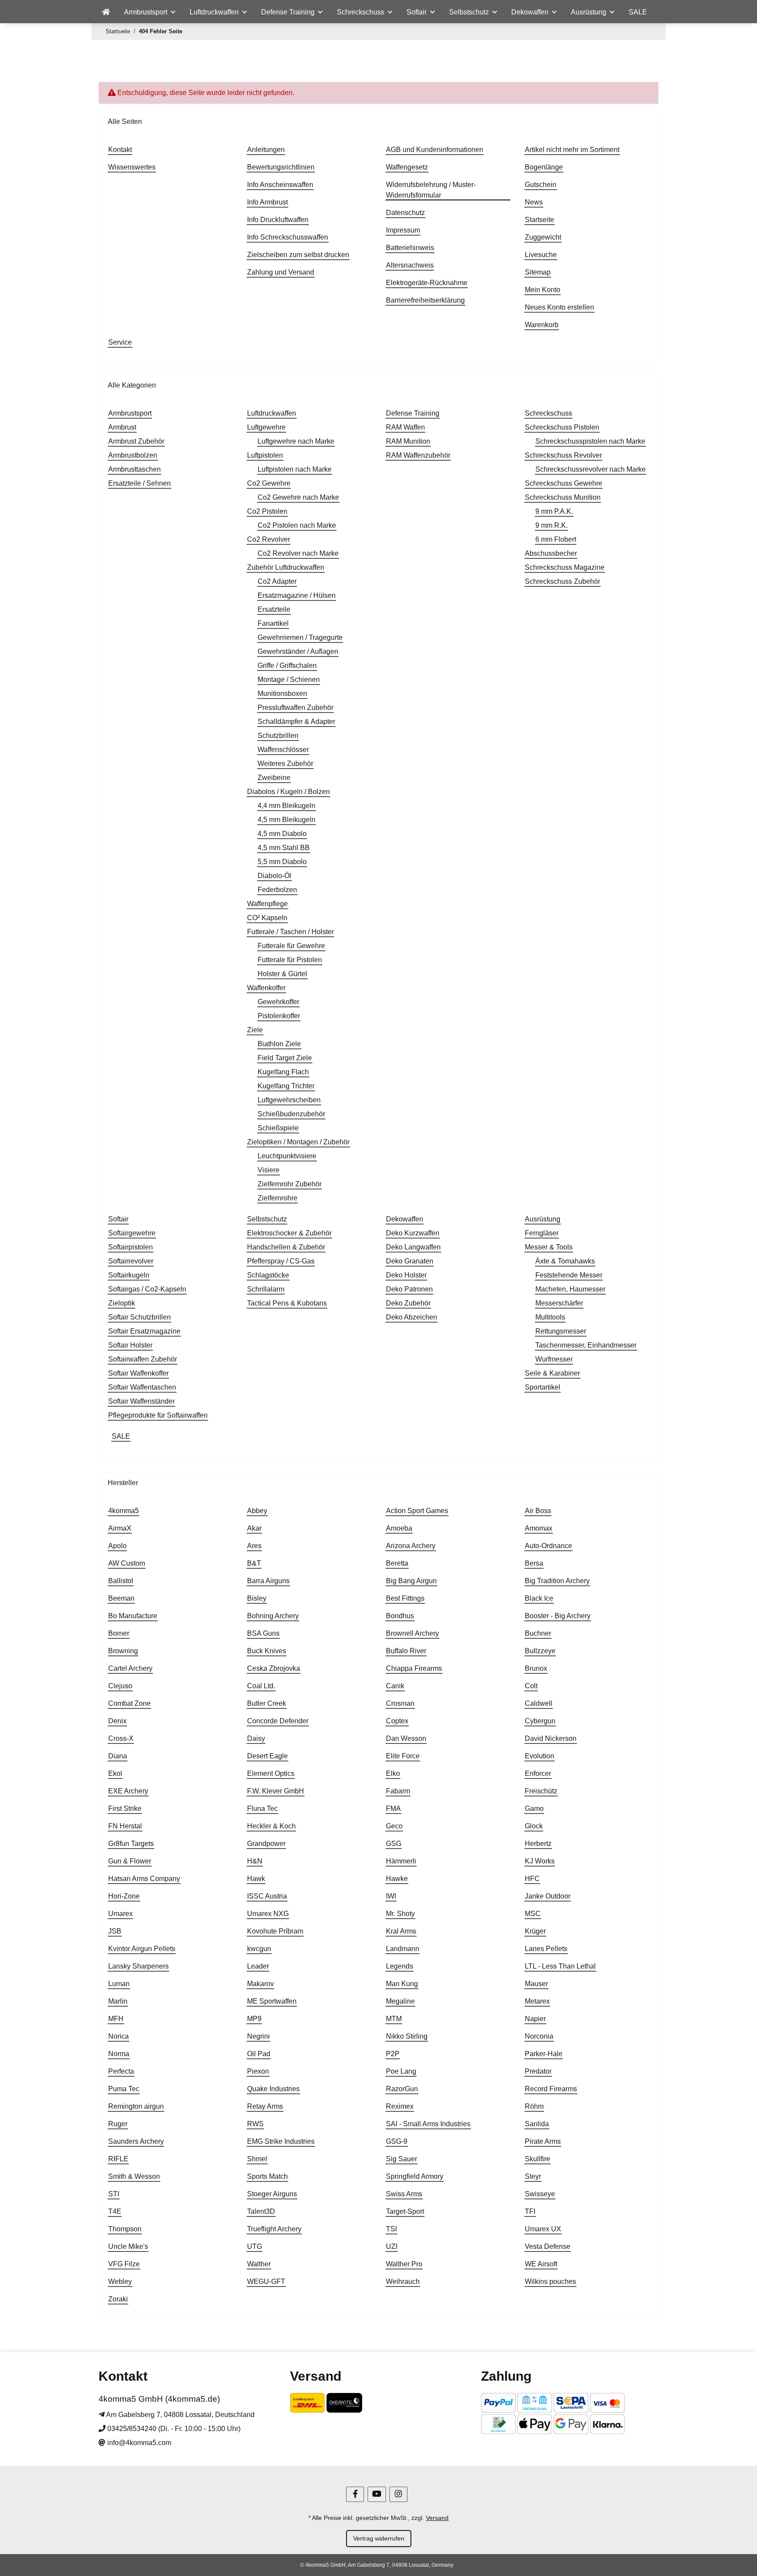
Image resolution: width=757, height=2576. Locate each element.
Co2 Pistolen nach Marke (297, 525)
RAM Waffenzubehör (418, 455)
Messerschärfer (559, 1303)
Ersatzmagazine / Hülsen (297, 595)
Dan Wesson (406, 1738)
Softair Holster (130, 1345)
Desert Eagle (267, 1756)
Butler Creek (267, 1703)
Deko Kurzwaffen (413, 1233)
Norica (119, 2036)
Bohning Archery (273, 1616)
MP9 (254, 2019)
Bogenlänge (544, 167)
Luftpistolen (265, 455)
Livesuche (541, 255)
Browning (123, 1651)
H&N (255, 1861)
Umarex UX (543, 2229)
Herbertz (538, 1844)
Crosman (400, 1703)
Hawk (256, 1879)
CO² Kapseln (267, 918)
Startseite (539, 220)
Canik (395, 1686)
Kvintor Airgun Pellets (142, 1949)
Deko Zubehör (408, 1303)
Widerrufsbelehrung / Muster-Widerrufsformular (431, 190)
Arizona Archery (411, 1546)
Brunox (536, 1668)
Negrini (258, 2036)
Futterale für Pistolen (290, 960)
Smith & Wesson (134, 2176)
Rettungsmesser (561, 1331)
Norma (119, 2054)
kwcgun (259, 1949)
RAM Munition (408, 441)
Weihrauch (403, 2281)
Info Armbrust (267, 202)
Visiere (269, 1170)
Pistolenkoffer (279, 1016)
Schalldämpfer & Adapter (296, 722)
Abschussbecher (551, 553)
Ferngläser (542, 1233)
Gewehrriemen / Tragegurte (300, 637)
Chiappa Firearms (414, 1668)
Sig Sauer (401, 2159)
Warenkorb (542, 325)
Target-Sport (405, 2211)
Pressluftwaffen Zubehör (295, 708)
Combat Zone (129, 1703)
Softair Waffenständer (141, 1401)
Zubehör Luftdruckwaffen (286, 567)
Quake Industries (273, 2089)
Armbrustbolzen (133, 455)
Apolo (117, 1546)
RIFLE (118, 2159)
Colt (531, 1686)
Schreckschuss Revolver (563, 455)
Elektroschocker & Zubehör (289, 1233)
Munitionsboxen (282, 693)
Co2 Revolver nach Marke (298, 553)
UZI (392, 2246)
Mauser (536, 1984)
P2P (393, 2054)
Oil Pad (259, 2054)
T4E (115, 2211)
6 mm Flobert (556, 539)
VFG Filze (124, 2264)
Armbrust (122, 427)
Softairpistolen (131, 1247)
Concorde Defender (278, 1721)
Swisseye (540, 2194)
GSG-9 (397, 2141)
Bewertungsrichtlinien (281, 167)
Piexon (258, 2071)
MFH (116, 2019)
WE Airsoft (541, 2264)
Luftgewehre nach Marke (296, 441)
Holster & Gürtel (282, 974)
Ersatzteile (274, 609)
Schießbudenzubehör (291, 1114)
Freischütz (541, 1791)
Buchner (538, 1633)
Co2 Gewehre (269, 483)
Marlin (118, 2001)
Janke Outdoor (548, 1896)
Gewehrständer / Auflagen (298, 651)
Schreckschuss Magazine (565, 567)
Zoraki (118, 2299)
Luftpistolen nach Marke (295, 469)
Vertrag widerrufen (379, 2538)
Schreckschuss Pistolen (562, 427)
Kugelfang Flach (283, 1072)
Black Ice (539, 1598)
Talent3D (261, 2211)
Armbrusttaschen (134, 469)
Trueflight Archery (274, 2229)
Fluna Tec (262, 1808)
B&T (254, 1563)
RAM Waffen (405, 427)
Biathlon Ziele (279, 1044)
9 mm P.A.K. (554, 511)
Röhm (534, 2106)
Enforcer (538, 1773)
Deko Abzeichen (412, 1317)
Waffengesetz (407, 167)
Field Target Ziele (285, 1058)
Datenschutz (405, 213)
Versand (437, 2518)
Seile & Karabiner (552, 1373)
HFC (532, 1879)
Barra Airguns (268, 1581)
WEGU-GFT (266, 2281)
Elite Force (403, 1756)
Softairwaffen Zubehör (143, 1359)
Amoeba (399, 1528)
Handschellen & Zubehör (286, 1247)
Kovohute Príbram (275, 1931)
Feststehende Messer (569, 1275)
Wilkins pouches (550, 2281)
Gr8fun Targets (131, 1844)
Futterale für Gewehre (291, 946)
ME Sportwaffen (272, 2001)
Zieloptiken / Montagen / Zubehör (298, 1142)
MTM (394, 2019)
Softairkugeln (129, 1275)
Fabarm (398, 1791)
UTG (255, 2246)
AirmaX (120, 1528)
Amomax (539, 1528)
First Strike (125, 1808)
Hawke (397, 1879)
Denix (117, 1721)
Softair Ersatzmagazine (144, 1331)
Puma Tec (124, 2089)
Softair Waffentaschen (142, 1387)
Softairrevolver (131, 1261)
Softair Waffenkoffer (138, 1373)
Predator (538, 2071)
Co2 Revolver (269, 539)
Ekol (115, 1773)
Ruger (118, 2124)
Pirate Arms (543, 2141)
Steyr (533, 2176)
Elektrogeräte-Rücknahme (427, 283)
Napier (535, 2019)
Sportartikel (543, 1387)
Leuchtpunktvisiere (287, 1156)
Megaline (400, 2001)
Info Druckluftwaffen (278, 220)
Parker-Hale (544, 2054)
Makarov (260, 1984)
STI (114, 2194)
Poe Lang (401, 2071)
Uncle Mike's (128, 2246)
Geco (394, 1826)
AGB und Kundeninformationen (435, 150)
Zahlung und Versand (281, 272)
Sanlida (537, 2124)
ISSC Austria (267, 1896)
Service (120, 342)
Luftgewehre (266, 427)
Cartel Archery (130, 1668)
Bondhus (400, 1616)
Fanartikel (273, 623)
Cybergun (540, 1721)
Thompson (125, 2229)
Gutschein (541, 185)
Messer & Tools (549, 1247)
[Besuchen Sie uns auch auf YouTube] (377, 2494)
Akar (254, 1528)
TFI (530, 2211)
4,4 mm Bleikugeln (287, 806)
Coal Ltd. (261, 1686)
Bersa (534, 1563)
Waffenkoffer (266, 988)
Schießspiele (278, 1128)
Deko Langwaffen (413, 1247)
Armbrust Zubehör (136, 441)
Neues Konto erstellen (559, 307)
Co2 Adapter (277, 581)
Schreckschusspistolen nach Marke (590, 441)
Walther (259, 2264)
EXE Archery (128, 1791)
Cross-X (121, 1738)
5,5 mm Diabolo (282, 862)
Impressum (403, 230)
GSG (394, 1844)
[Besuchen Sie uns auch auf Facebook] (355, 2494)
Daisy (256, 1738)
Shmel (257, 2159)
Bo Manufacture (133, 1616)
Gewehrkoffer (278, 1002)
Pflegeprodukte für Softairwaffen (158, 1415)
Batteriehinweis (410, 248)
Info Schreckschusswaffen (288, 237)
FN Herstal (125, 1826)
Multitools (550, 1317)
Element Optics (271, 1773)
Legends (400, 1966)
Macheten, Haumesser (570, 1289)
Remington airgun (136, 2106)
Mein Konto (543, 290)
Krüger (535, 1931)
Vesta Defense (548, 2246)
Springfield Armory (415, 2176)
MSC (533, 1914)
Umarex (120, 1914)
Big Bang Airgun (411, 1581)
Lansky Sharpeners (138, 1966)
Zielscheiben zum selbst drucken (298, 255)
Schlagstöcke (268, 1275)
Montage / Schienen (289, 679)
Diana (118, 1756)
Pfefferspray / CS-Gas (281, 1261)
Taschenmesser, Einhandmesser (586, 1345)
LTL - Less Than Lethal (560, 1966)
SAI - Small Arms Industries (428, 2124)
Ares (254, 1546)
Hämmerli (401, 1861)
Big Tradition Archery (557, 1581)
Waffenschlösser (283, 750)
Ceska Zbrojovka (274, 1668)
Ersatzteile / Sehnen (140, 483)
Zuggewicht (543, 237)
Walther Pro (404, 2264)
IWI (391, 1896)
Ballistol (121, 1581)
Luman (119, 1984)
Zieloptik (122, 1303)
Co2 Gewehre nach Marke (298, 497)
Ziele (255, 1030)
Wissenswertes (132, 167)
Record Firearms (551, 2089)
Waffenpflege (267, 904)
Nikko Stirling (407, 2036)
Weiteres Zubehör (285, 764)
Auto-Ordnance (548, 1546)
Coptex (397, 1721)
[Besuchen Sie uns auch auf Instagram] (398, 2494)
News (534, 202)
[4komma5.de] (106, 12)
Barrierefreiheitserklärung (425, 300)
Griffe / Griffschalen (287, 665)
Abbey (257, 1511)
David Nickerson (551, 1738)
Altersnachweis (410, 265)
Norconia (539, 2036)
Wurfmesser (554, 1359)
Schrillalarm (266, 1289)
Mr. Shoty (400, 1914)
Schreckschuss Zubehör (562, 581)
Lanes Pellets (546, 1949)
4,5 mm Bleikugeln (287, 820)
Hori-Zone (124, 1896)
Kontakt (120, 150)
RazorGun (402, 2089)
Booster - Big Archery (558, 1616)
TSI (391, 2229)
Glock (534, 1826)
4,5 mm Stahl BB (284, 848)
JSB (115, 1931)
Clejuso (120, 1686)
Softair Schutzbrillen (140, 1317)
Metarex (537, 2001)
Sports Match (267, 2176)
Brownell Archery (412, 1633)
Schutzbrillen (278, 736)
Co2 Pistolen (267, 511)
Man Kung (402, 1984)
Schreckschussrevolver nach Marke (591, 469)
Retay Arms (265, 2106)
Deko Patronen (409, 1289)
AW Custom (127, 1563)
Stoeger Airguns (272, 2194)
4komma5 (124, 1511)
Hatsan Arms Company (144, 1879)
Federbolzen (277, 890)
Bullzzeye (540, 1651)
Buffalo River (406, 1651)
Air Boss (538, 1511)
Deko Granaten (410, 1261)
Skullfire (538, 2159)
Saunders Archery (136, 2141)
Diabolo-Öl (274, 876)
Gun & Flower (130, 1861)
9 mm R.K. (552, 525)
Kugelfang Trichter (286, 1086)
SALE (121, 1436)
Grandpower (266, 1844)
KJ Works (540, 1861)
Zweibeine (274, 778)
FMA (393, 1808)
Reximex (400, 2106)
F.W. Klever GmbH (276, 1791)
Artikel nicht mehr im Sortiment (572, 150)
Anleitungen (266, 150)
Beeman (121, 1598)
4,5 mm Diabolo (282, 834)
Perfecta (121, 2071)
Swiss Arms (404, 2194)
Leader (258, 1966)
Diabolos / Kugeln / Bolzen (288, 792)
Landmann (403, 1949)
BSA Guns (263, 1633)
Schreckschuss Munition (563, 497)
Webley (120, 2281)
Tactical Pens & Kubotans (287, 1303)
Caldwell (539, 1703)
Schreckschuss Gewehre (564, 483)
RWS (255, 2124)
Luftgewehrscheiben (289, 1100)
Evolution (539, 1756)
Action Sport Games (417, 1511)
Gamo (534, 1808)
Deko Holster (406, 1275)
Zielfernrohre (278, 1198)
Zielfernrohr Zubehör (290, 1184)
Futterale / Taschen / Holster (290, 932)
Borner (119, 1633)
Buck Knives (267, 1651)
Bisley (257, 1598)
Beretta (397, 1563)
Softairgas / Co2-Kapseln (147, 1289)
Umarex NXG (268, 1914)
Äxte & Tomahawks (565, 1261)
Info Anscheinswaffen (280, 185)
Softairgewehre (132, 1233)
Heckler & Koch (271, 1826)
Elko (393, 1773)
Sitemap (538, 272)
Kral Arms (401, 1931)
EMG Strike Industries (281, 2141)
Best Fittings (405, 1598)
